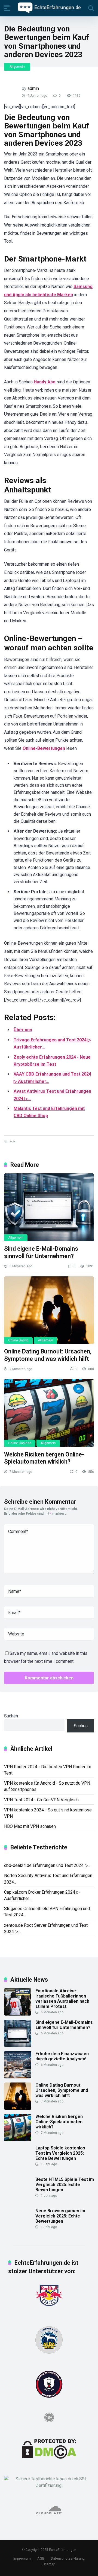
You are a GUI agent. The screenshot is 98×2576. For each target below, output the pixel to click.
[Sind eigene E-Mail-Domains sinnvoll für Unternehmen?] (49, 1207)
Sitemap (49, 2564)
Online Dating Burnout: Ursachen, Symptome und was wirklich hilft (48, 1355)
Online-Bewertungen (44, 748)
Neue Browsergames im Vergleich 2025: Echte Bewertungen (60, 2216)
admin (33, 88)
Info (12, 1142)
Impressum (22, 2558)
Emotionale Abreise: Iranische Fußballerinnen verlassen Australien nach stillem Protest (62, 1999)
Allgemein (17, 67)
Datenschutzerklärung (68, 2558)
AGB (41, 2558)
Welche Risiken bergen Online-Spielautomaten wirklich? (44, 1458)
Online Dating (18, 1340)
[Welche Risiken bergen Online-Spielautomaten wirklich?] (49, 1413)
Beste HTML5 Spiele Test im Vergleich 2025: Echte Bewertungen (65, 2185)
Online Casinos (20, 1443)
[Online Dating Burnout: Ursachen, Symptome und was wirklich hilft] (49, 1310)
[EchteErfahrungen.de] (49, 8)
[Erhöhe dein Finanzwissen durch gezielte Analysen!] (18, 2077)
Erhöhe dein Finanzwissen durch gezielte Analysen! (62, 2056)
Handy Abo (45, 382)
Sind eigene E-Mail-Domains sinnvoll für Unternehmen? (41, 1252)
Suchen (11, 1716)
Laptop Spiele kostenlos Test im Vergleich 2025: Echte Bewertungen (60, 2153)
